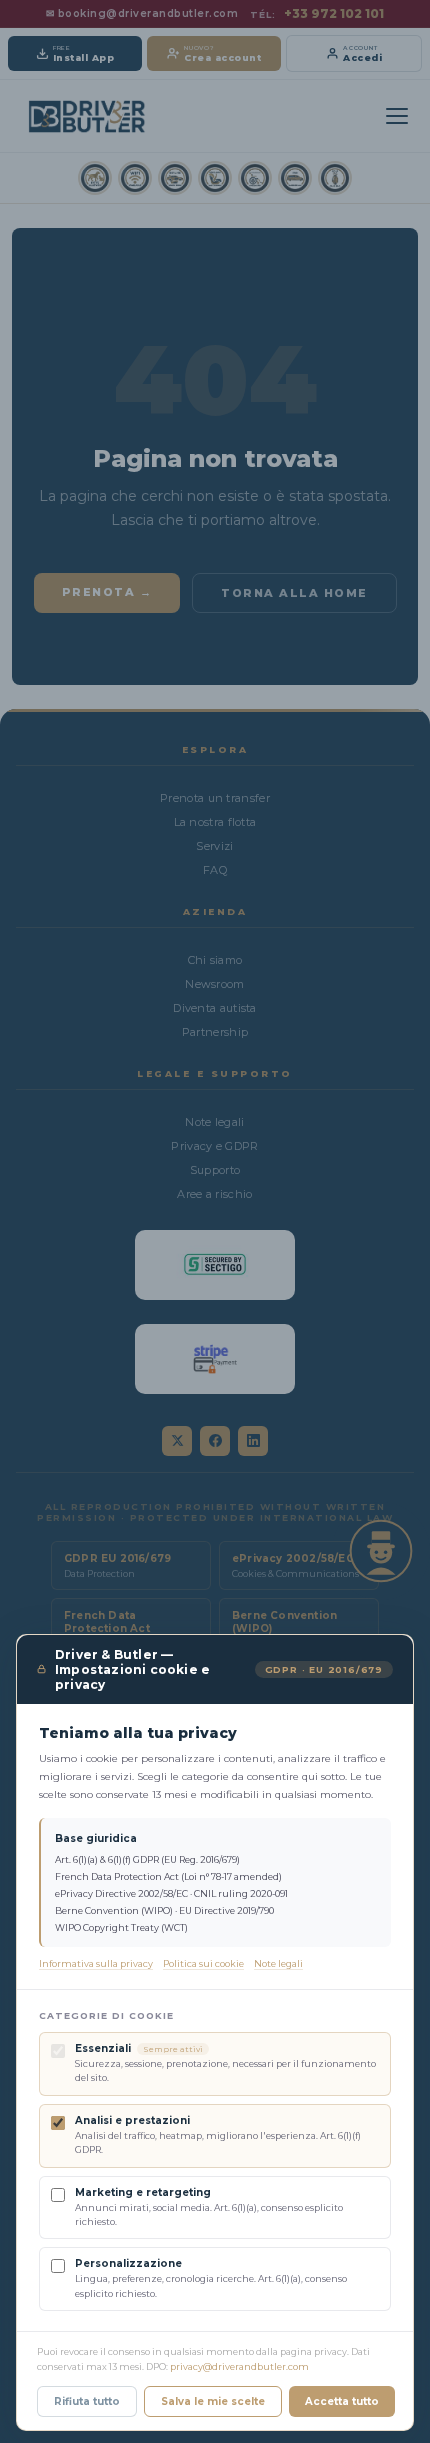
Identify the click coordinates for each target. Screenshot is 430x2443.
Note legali (278, 1963)
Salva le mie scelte (213, 2401)
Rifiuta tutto (87, 2401)
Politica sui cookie (203, 1963)
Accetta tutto (342, 2401)
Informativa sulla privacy (96, 1963)
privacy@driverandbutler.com (239, 2366)
